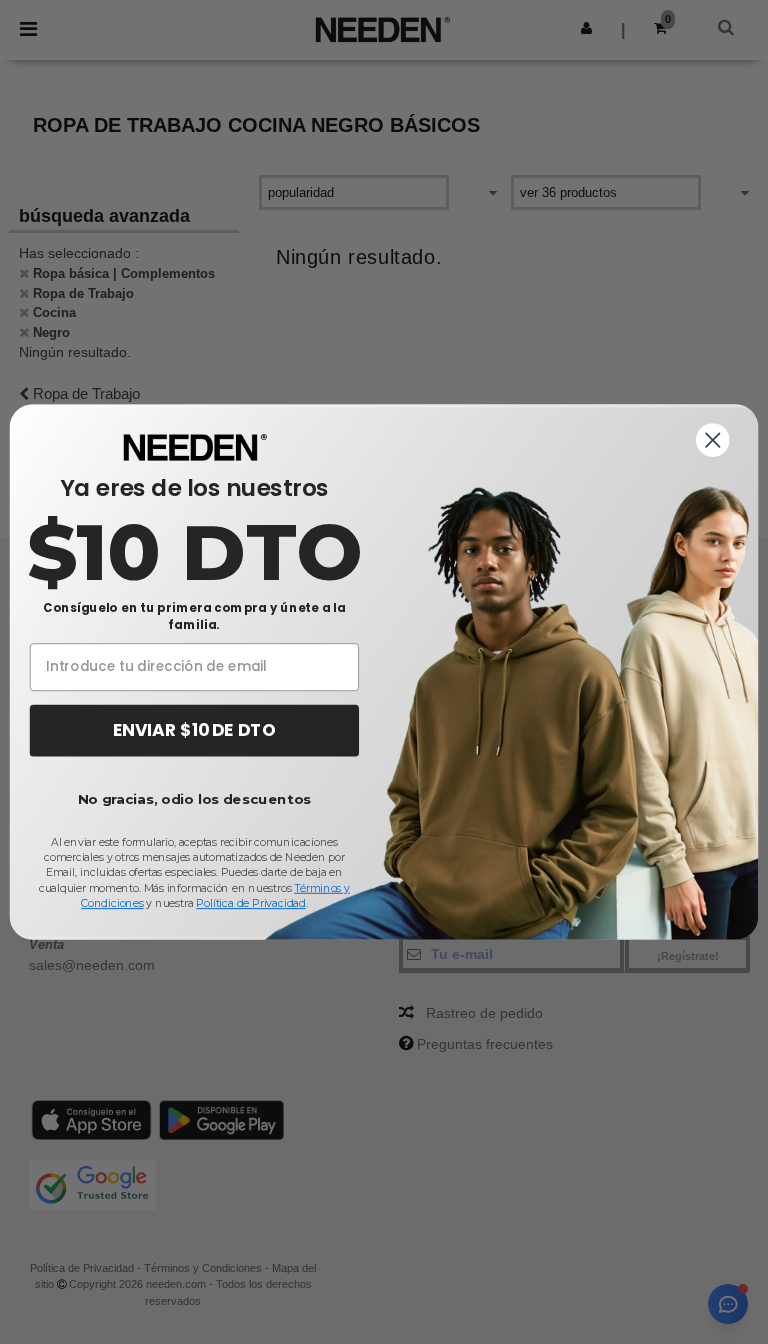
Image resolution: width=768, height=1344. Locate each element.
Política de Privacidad (250, 903)
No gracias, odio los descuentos (194, 799)
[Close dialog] (713, 440)
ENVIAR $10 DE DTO (194, 730)
